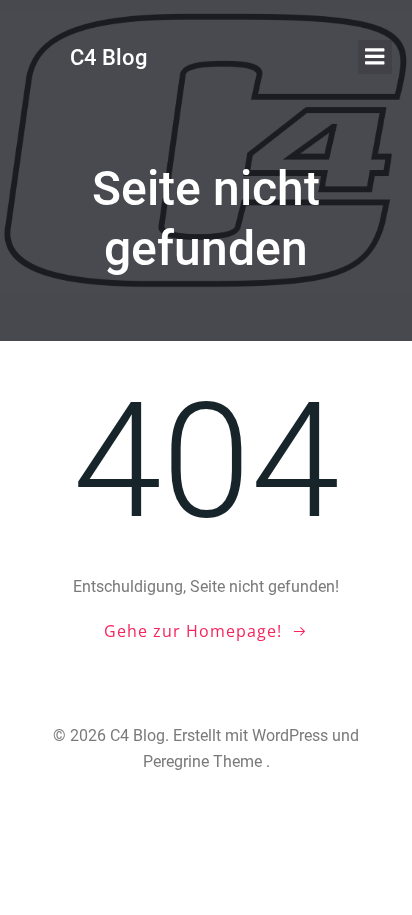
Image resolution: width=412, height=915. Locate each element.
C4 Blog (108, 57)
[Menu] (375, 57)
